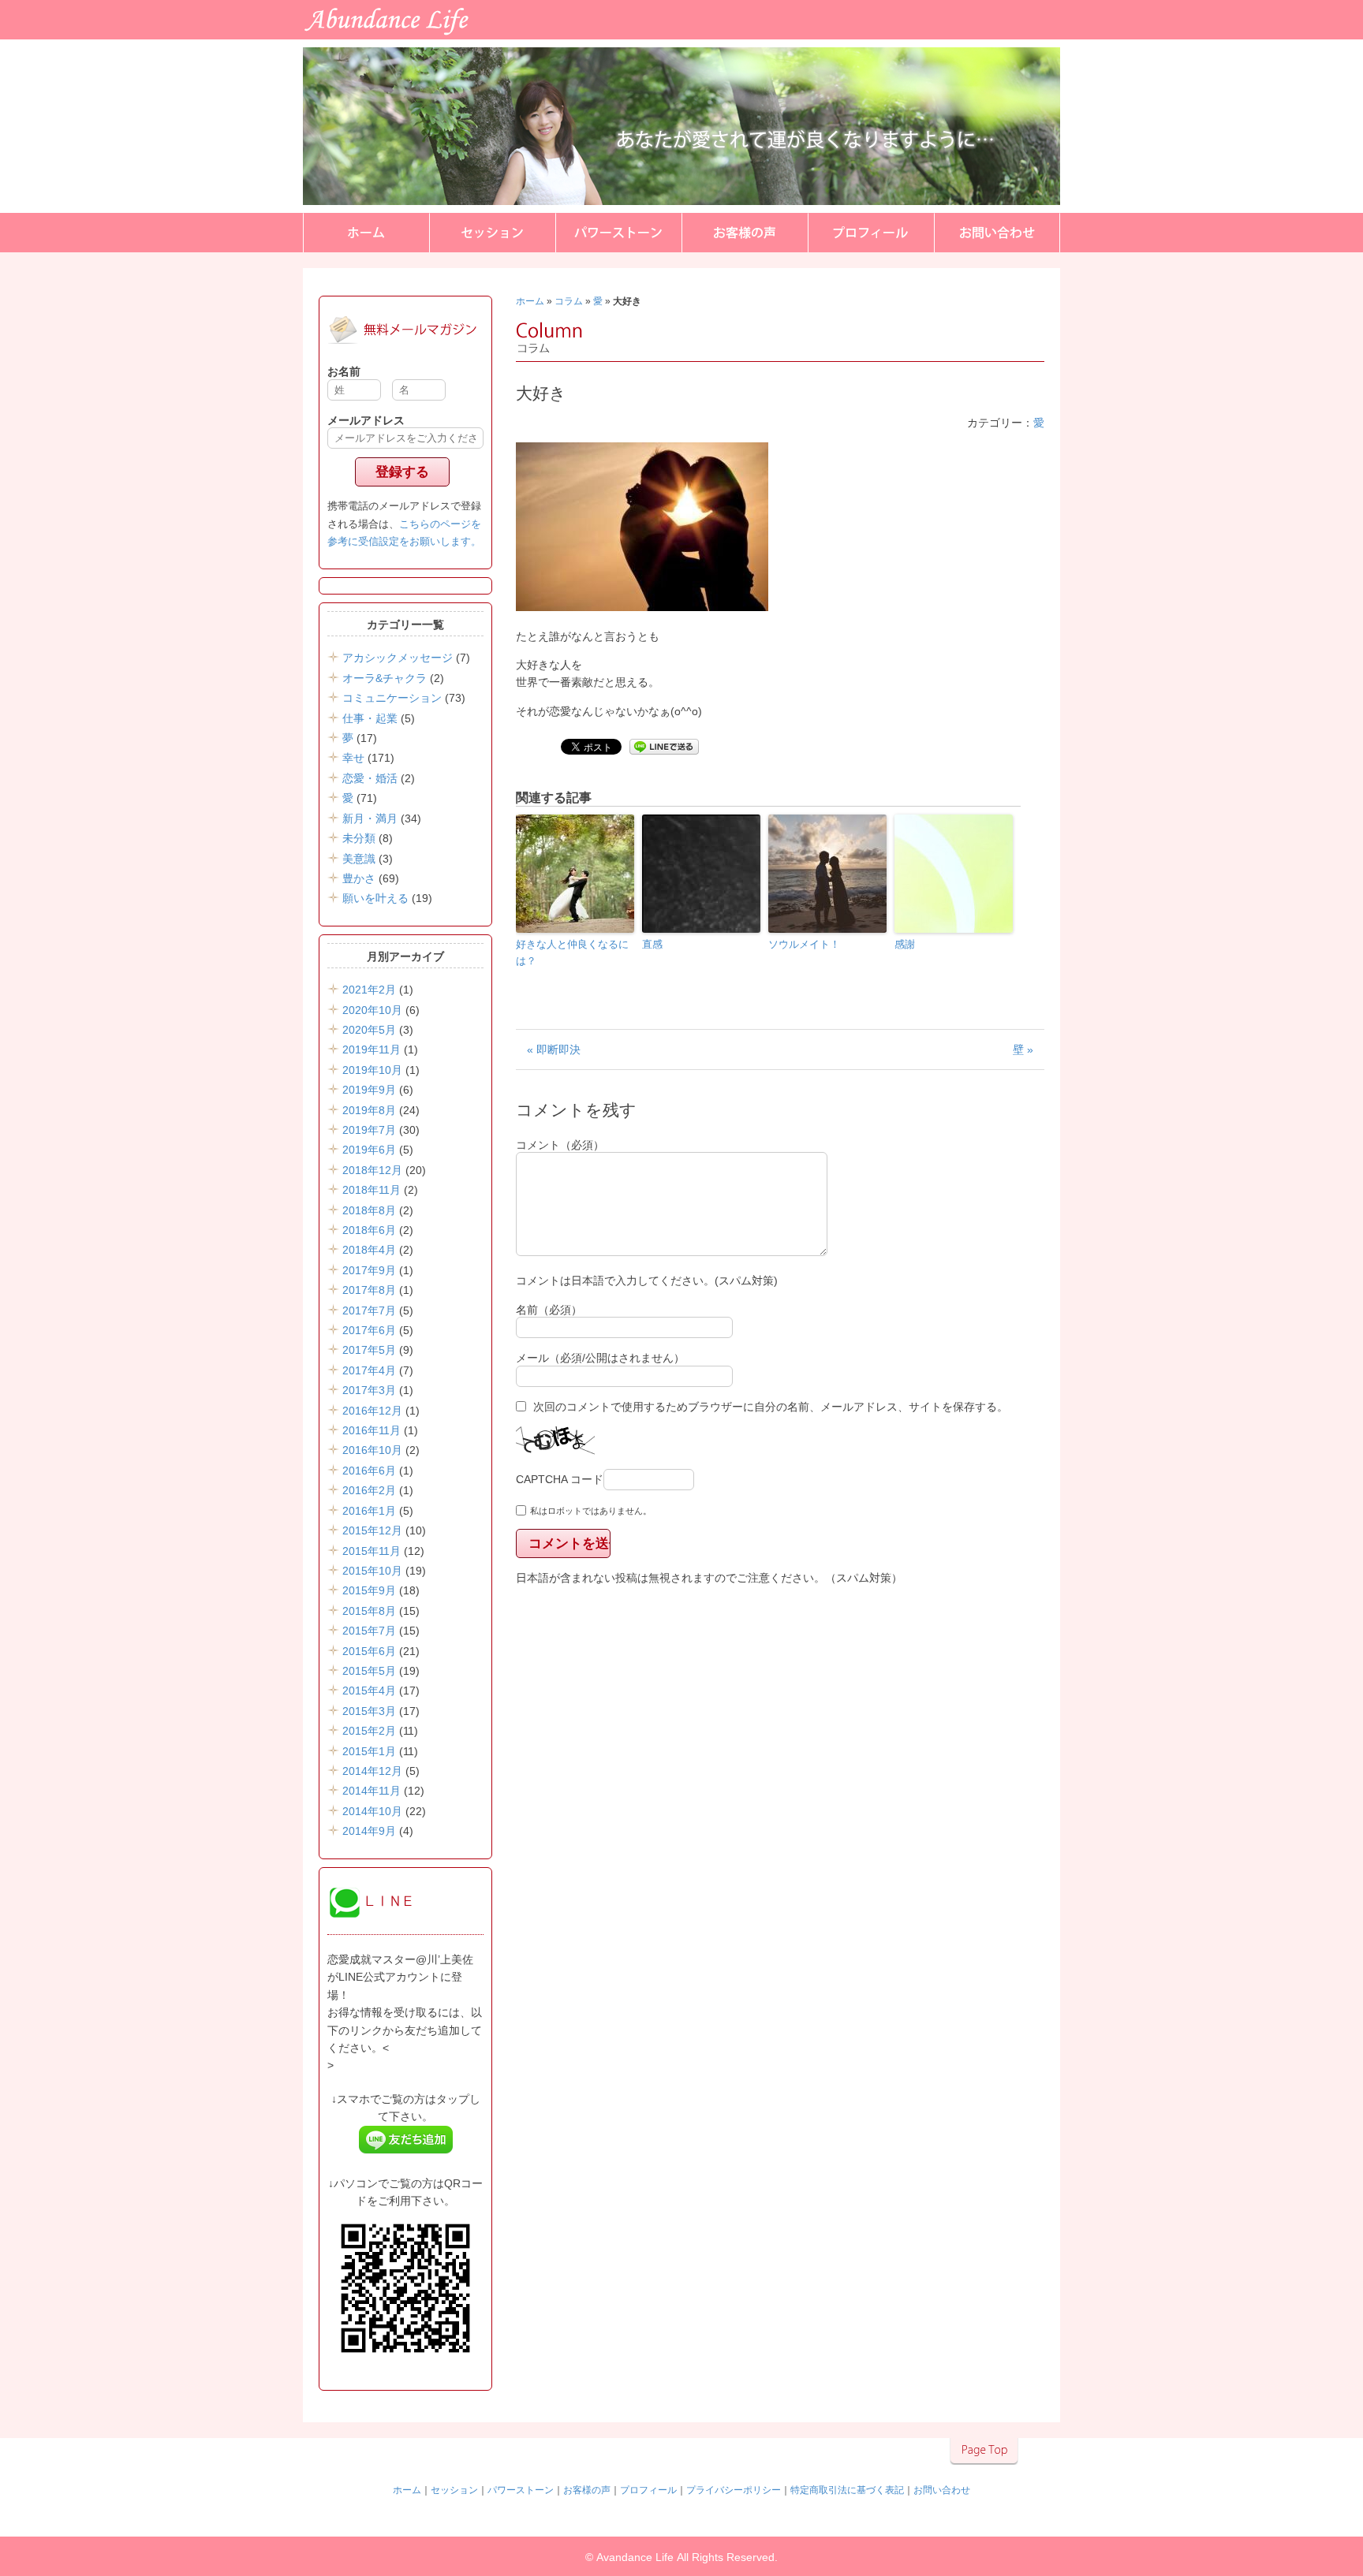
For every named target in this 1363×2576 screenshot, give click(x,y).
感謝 (905, 944)
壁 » (1023, 1049)
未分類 (359, 838)
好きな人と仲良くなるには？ (572, 952)
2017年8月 (369, 1290)
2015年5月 (369, 1671)
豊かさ (359, 878)
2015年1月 (369, 1751)
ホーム (366, 233)
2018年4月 (369, 1250)
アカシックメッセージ (398, 658)
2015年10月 (372, 1571)
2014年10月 (372, 1811)
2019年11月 (372, 1049)
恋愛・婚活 (370, 778)
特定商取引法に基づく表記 (847, 2490)
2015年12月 (372, 1530)
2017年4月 (369, 1370)
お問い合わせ (997, 233)
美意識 (359, 859)
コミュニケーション (392, 698)
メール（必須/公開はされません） (600, 1358)
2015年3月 (369, 1711)
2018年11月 (372, 1190)
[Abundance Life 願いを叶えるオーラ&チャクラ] (105, 37)
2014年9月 (369, 1831)
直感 (652, 944)
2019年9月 (369, 1090)
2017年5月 (369, 1350)
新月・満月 (370, 818)
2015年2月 (369, 1731)
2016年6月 (369, 1471)
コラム (569, 301)
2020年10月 (372, 1010)
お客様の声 (745, 233)
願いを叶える (375, 898)
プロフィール (871, 233)
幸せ (353, 758)
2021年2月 (369, 990)
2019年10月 (372, 1070)
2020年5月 (369, 1030)
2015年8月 (369, 1611)
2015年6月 (369, 1651)
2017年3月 (369, 1390)
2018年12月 (372, 1170)
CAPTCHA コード (560, 1479)
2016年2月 (369, 1490)
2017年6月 (369, 1330)
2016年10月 (372, 1450)
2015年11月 (372, 1551)
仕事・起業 (370, 718)
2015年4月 (369, 1691)
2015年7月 (369, 1631)
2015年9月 (369, 1590)
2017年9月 (369, 1270)
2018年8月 (369, 1210)
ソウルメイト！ (804, 944)
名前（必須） (549, 1310)
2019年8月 (369, 1110)
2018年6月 (369, 1230)
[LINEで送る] (664, 746)
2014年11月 (372, 1791)
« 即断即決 (554, 1049)
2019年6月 (369, 1150)
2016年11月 (372, 1430)
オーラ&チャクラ (385, 678)
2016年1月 (369, 1511)
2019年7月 (369, 1130)
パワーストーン (618, 233)
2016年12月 (372, 1411)
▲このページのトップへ (984, 2451)
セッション (492, 233)
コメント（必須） (560, 1145)
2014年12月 (372, 1771)
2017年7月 (369, 1310)
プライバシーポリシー (734, 2490)
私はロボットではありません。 (591, 1511)
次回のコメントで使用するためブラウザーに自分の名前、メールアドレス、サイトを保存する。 (771, 1407)
